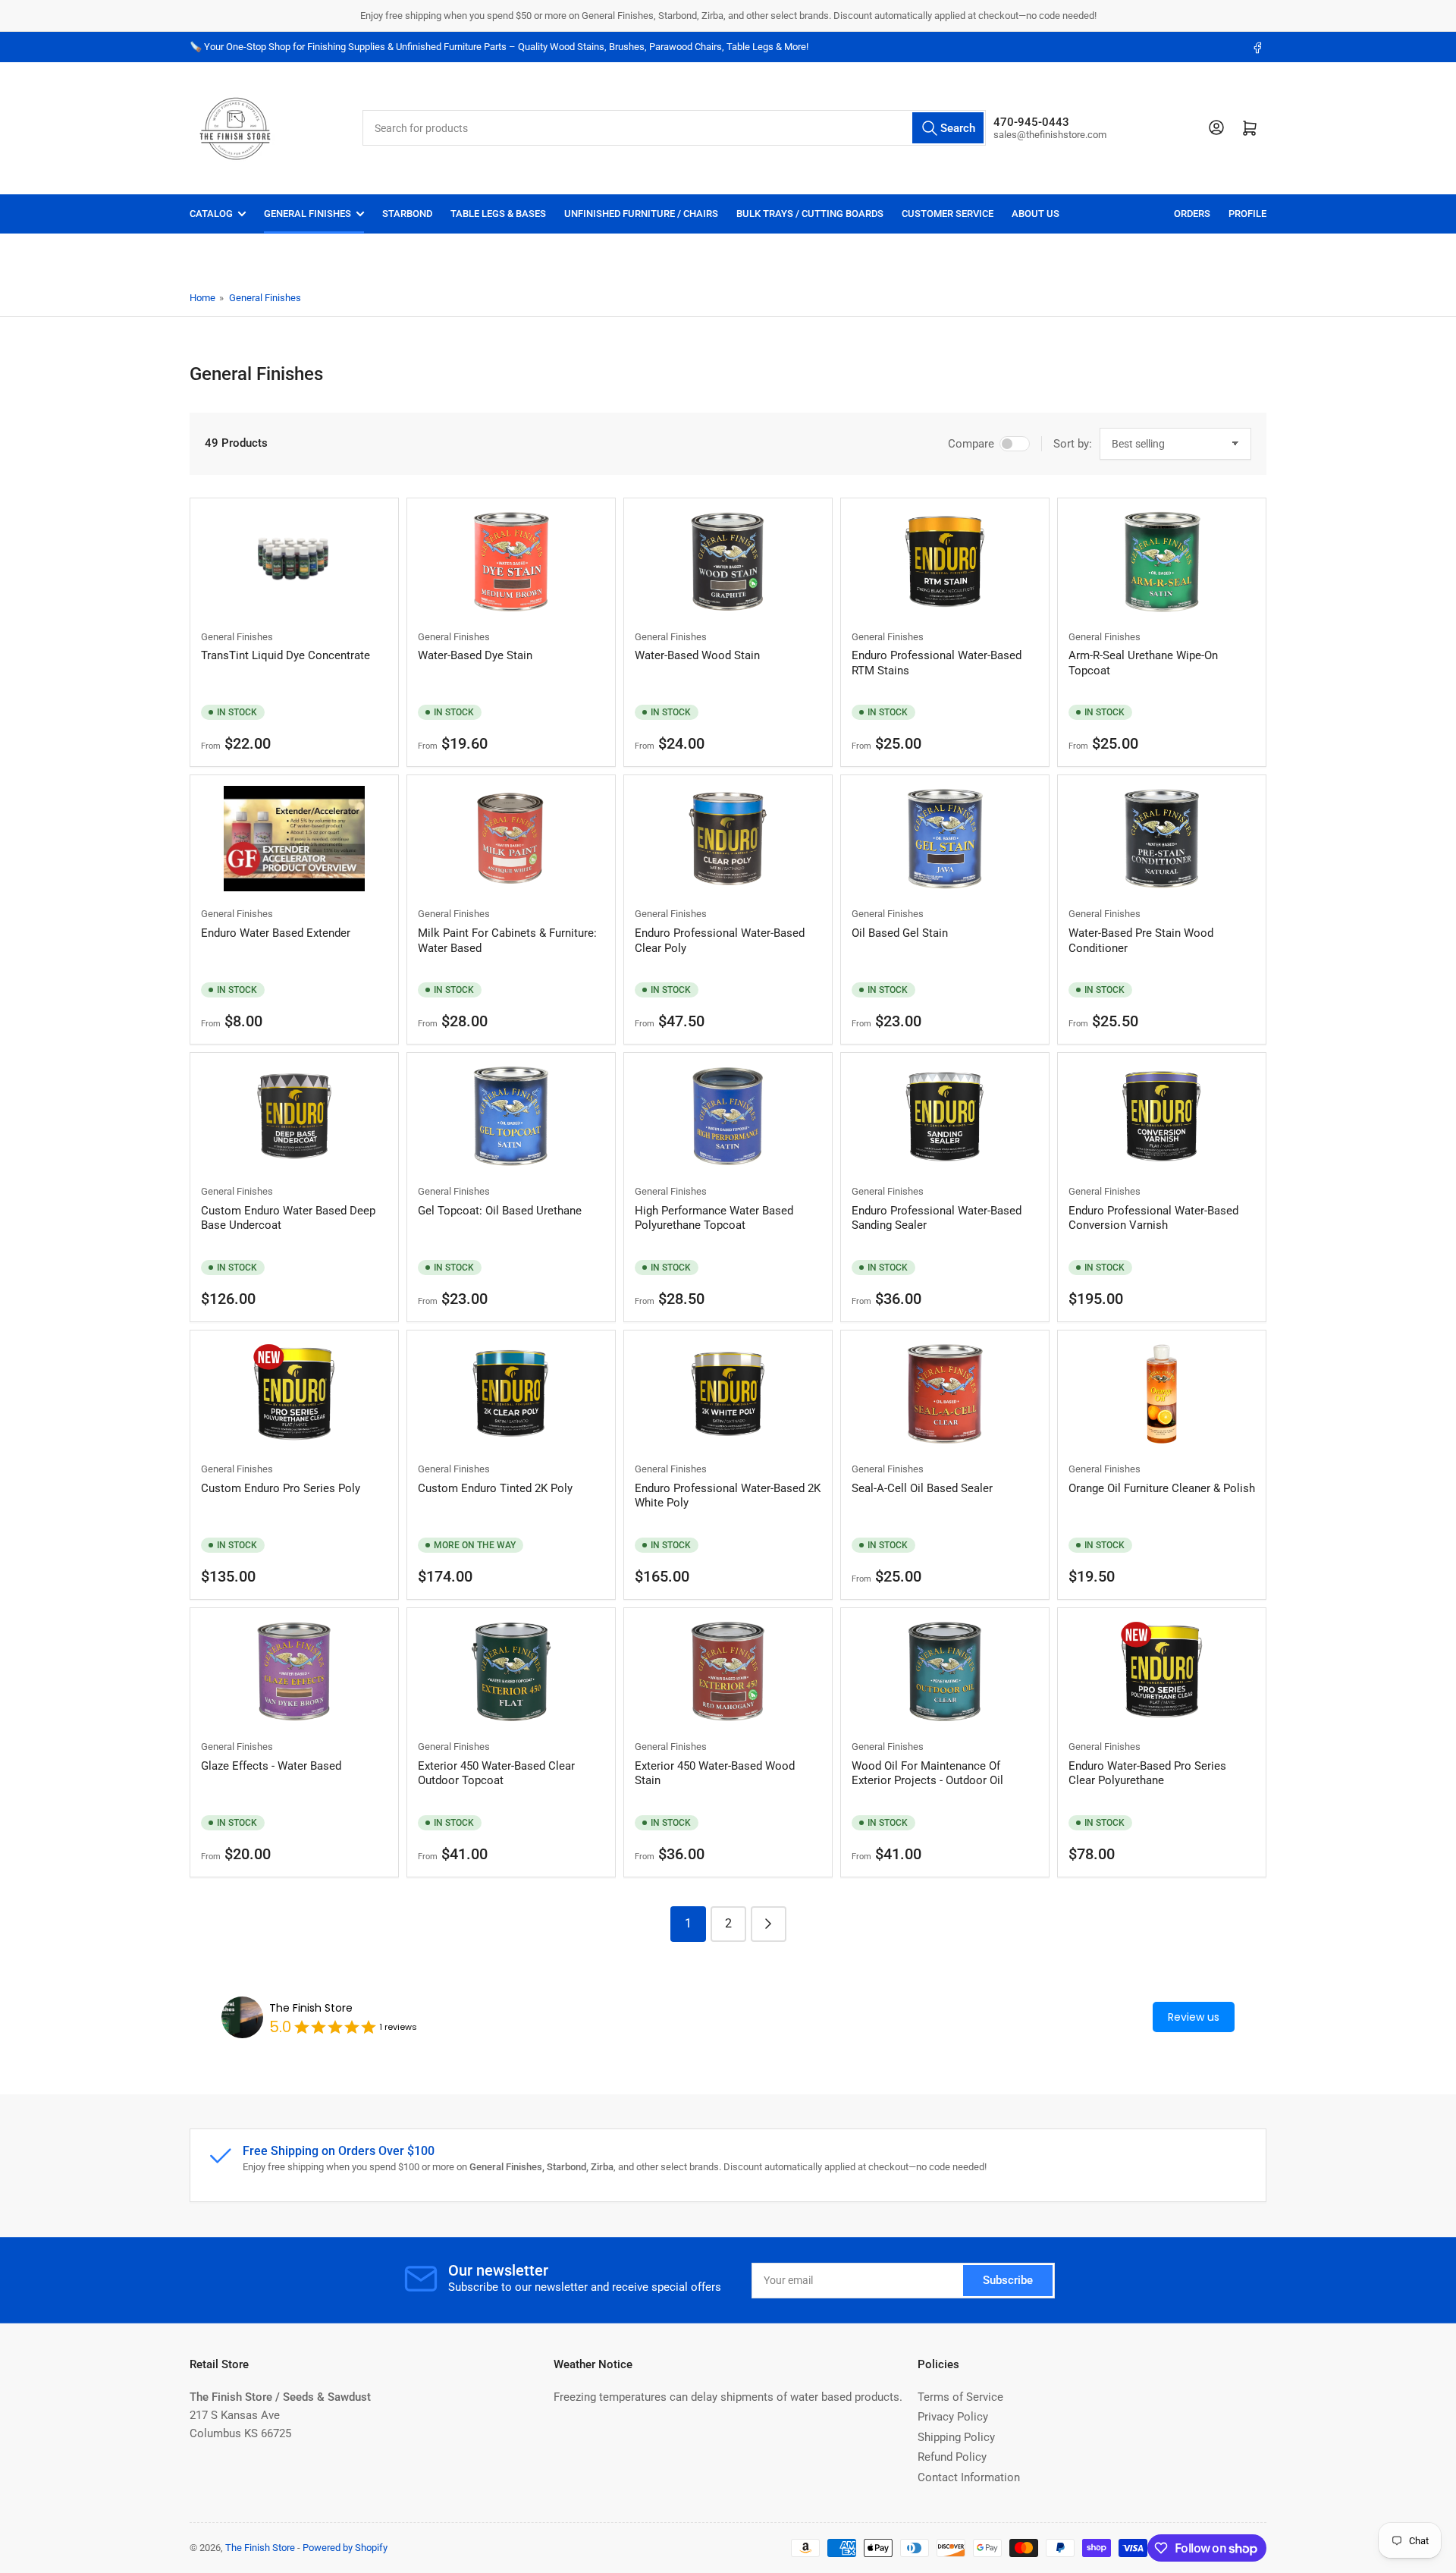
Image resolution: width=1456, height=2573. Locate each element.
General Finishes (308, 214)
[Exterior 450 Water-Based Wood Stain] (728, 1671)
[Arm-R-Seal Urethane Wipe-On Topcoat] (1162, 562)
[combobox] (675, 128)
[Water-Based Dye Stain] (511, 562)
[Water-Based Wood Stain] (728, 562)
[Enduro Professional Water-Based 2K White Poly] (728, 1394)
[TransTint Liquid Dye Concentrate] (294, 562)
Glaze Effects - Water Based (271, 1766)
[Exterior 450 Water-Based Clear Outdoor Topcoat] (511, 1671)
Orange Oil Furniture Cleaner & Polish (1162, 1488)
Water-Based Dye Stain (475, 655)
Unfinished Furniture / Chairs (641, 214)
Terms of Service (960, 2397)
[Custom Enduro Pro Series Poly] (294, 1394)
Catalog (211, 214)
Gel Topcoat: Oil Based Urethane (500, 1211)
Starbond (407, 214)
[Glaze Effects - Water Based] (294, 1671)
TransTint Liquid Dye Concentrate (286, 655)
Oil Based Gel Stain (900, 933)
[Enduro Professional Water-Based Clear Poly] (728, 839)
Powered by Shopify (345, 2548)
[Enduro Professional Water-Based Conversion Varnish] (1162, 1116)
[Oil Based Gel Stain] (945, 839)
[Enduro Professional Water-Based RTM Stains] (945, 562)
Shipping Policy (956, 2437)
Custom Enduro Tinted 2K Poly (495, 1488)
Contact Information (969, 2477)
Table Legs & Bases (498, 214)
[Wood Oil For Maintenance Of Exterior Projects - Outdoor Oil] (945, 1671)
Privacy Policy (953, 2417)
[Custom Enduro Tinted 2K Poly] (511, 1394)
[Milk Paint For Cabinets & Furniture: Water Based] (511, 839)
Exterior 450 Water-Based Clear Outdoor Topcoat (496, 1773)
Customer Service (948, 214)
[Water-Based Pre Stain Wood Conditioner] (1162, 839)
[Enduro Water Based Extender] (294, 839)
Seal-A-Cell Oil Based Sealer (922, 1488)
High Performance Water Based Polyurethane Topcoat (714, 1218)
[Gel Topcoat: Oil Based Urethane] (511, 1116)
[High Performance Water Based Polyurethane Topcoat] (728, 1116)
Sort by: (1073, 444)
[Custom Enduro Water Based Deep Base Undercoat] (294, 1116)
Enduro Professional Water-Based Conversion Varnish (1153, 1218)
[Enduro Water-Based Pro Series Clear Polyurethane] (1162, 1671)
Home (202, 298)
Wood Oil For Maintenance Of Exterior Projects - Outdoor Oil (927, 1773)
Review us (1194, 2017)
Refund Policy (952, 2457)
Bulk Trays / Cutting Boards (810, 214)
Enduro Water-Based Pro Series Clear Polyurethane (1147, 1773)
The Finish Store (311, 2008)
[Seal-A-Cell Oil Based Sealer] (945, 1394)
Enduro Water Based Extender (276, 933)
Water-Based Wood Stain (697, 655)
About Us (1036, 214)
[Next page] (769, 1924)
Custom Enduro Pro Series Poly (281, 1488)
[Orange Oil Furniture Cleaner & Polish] (1162, 1394)
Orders (1192, 214)
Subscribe (1008, 2280)
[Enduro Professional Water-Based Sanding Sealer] (945, 1116)
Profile (1247, 214)
